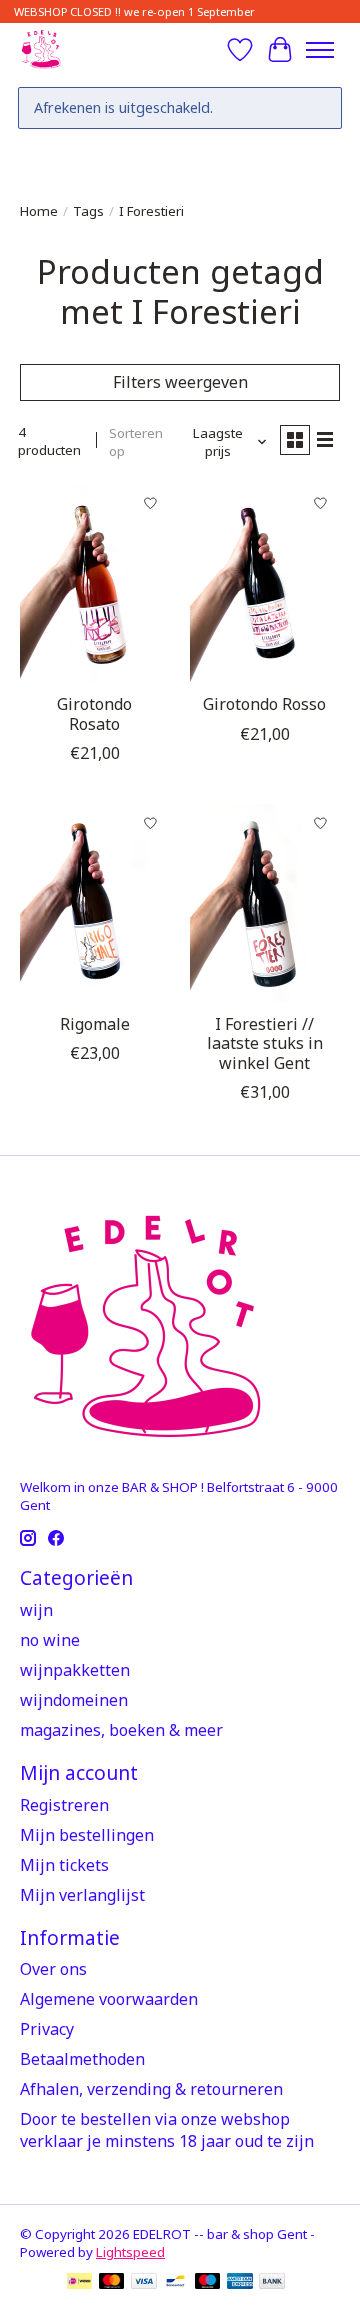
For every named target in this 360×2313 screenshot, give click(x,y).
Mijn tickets (64, 1865)
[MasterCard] (112, 2283)
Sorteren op (136, 442)
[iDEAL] (79, 2283)
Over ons (53, 1969)
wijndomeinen (74, 1700)
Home (39, 211)
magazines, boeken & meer (121, 1730)
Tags (88, 211)
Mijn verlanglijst (82, 1895)
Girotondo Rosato (94, 713)
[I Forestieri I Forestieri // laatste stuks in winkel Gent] (265, 903)
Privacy (47, 2029)
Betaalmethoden (82, 2059)
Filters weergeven (180, 382)
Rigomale (95, 1024)
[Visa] (144, 2283)
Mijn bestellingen (87, 1835)
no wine (50, 1640)
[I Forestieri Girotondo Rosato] (95, 583)
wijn (36, 1610)
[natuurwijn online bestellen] (40, 49)
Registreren (64, 1805)
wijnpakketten (75, 1670)
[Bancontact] (175, 2283)
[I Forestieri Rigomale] (95, 903)
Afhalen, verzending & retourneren (151, 2089)
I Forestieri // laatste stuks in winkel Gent (265, 1043)
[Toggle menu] (320, 50)
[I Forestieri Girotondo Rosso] (265, 583)
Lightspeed (130, 2252)
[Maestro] (208, 2283)
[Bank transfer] (272, 2283)
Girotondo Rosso (264, 704)
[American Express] (240, 2283)
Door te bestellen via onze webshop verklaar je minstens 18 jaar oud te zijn (167, 2130)
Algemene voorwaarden (109, 1999)
